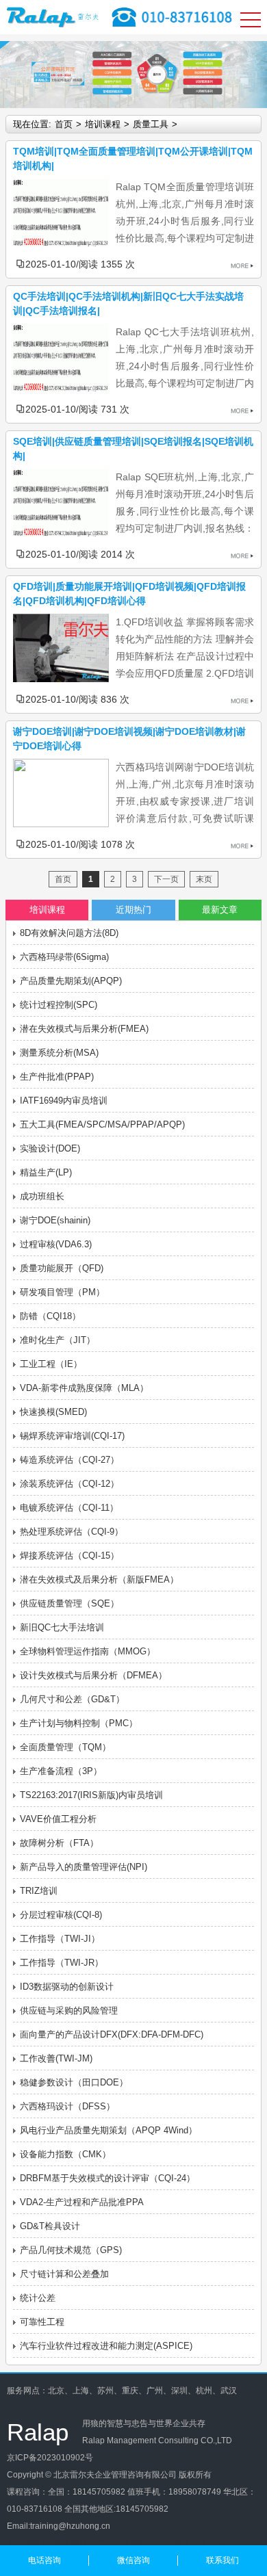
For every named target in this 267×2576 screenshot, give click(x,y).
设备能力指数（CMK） (65, 2154)
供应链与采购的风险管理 (69, 2011)
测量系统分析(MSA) (59, 1053)
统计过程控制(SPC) (59, 1005)
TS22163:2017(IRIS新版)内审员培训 (91, 1795)
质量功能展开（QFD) (62, 1268)
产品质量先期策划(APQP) (71, 981)
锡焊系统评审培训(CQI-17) (72, 1436)
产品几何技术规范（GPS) (71, 2250)
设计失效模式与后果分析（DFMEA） (93, 1675)
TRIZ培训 (39, 1891)
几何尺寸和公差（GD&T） (72, 1699)
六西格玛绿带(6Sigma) (64, 957)
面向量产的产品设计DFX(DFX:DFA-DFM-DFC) (112, 2034)
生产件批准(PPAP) (57, 1077)
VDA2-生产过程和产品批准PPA (82, 2202)
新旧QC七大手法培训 (62, 1627)
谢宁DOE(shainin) (55, 1220)
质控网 (135, 2543)
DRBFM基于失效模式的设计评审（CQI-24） (107, 2178)
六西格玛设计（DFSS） (67, 2106)
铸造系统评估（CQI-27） (69, 1460)
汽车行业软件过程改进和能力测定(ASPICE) (106, 2346)
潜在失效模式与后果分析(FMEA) (84, 1029)
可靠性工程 (42, 2322)
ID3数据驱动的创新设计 (67, 1987)
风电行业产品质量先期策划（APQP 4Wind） (109, 2130)
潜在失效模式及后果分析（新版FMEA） (99, 1579)
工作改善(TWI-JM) (56, 2058)
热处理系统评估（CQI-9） (72, 1532)
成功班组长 (42, 1196)
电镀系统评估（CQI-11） (69, 1508)
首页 (64, 124)
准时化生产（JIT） (58, 1340)
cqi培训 (55, 2543)
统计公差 (38, 2298)
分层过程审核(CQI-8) (61, 1915)
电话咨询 (44, 2560)
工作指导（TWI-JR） (62, 1963)
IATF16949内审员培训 (64, 1101)
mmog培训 (169, 2543)
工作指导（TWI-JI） (60, 1939)
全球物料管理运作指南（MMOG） (88, 1651)
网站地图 (23, 2543)
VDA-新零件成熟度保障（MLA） (84, 1388)
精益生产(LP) (46, 1172)
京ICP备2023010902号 (50, 2458)
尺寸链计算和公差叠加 (64, 2274)
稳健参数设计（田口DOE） (74, 2082)
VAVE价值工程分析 (58, 1819)
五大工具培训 (216, 2543)
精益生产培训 (96, 2543)
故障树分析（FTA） (59, 1843)
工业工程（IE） (51, 1364)
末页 (204, 879)
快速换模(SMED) (53, 1412)
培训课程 (103, 124)
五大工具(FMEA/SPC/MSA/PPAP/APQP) (102, 1124)
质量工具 (151, 124)
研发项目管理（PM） (62, 1292)
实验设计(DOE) (50, 1148)
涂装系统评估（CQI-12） (69, 1484)
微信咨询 (133, 2560)
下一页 (166, 879)
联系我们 (222, 2560)
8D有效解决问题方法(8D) (69, 933)
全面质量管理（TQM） (65, 1747)
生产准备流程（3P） (61, 1771)
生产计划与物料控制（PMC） (79, 1723)
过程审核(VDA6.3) (56, 1244)
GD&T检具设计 (50, 2226)
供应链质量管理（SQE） (69, 1603)
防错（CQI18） (50, 1316)
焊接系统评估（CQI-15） (69, 1556)
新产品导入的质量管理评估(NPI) (84, 1867)
